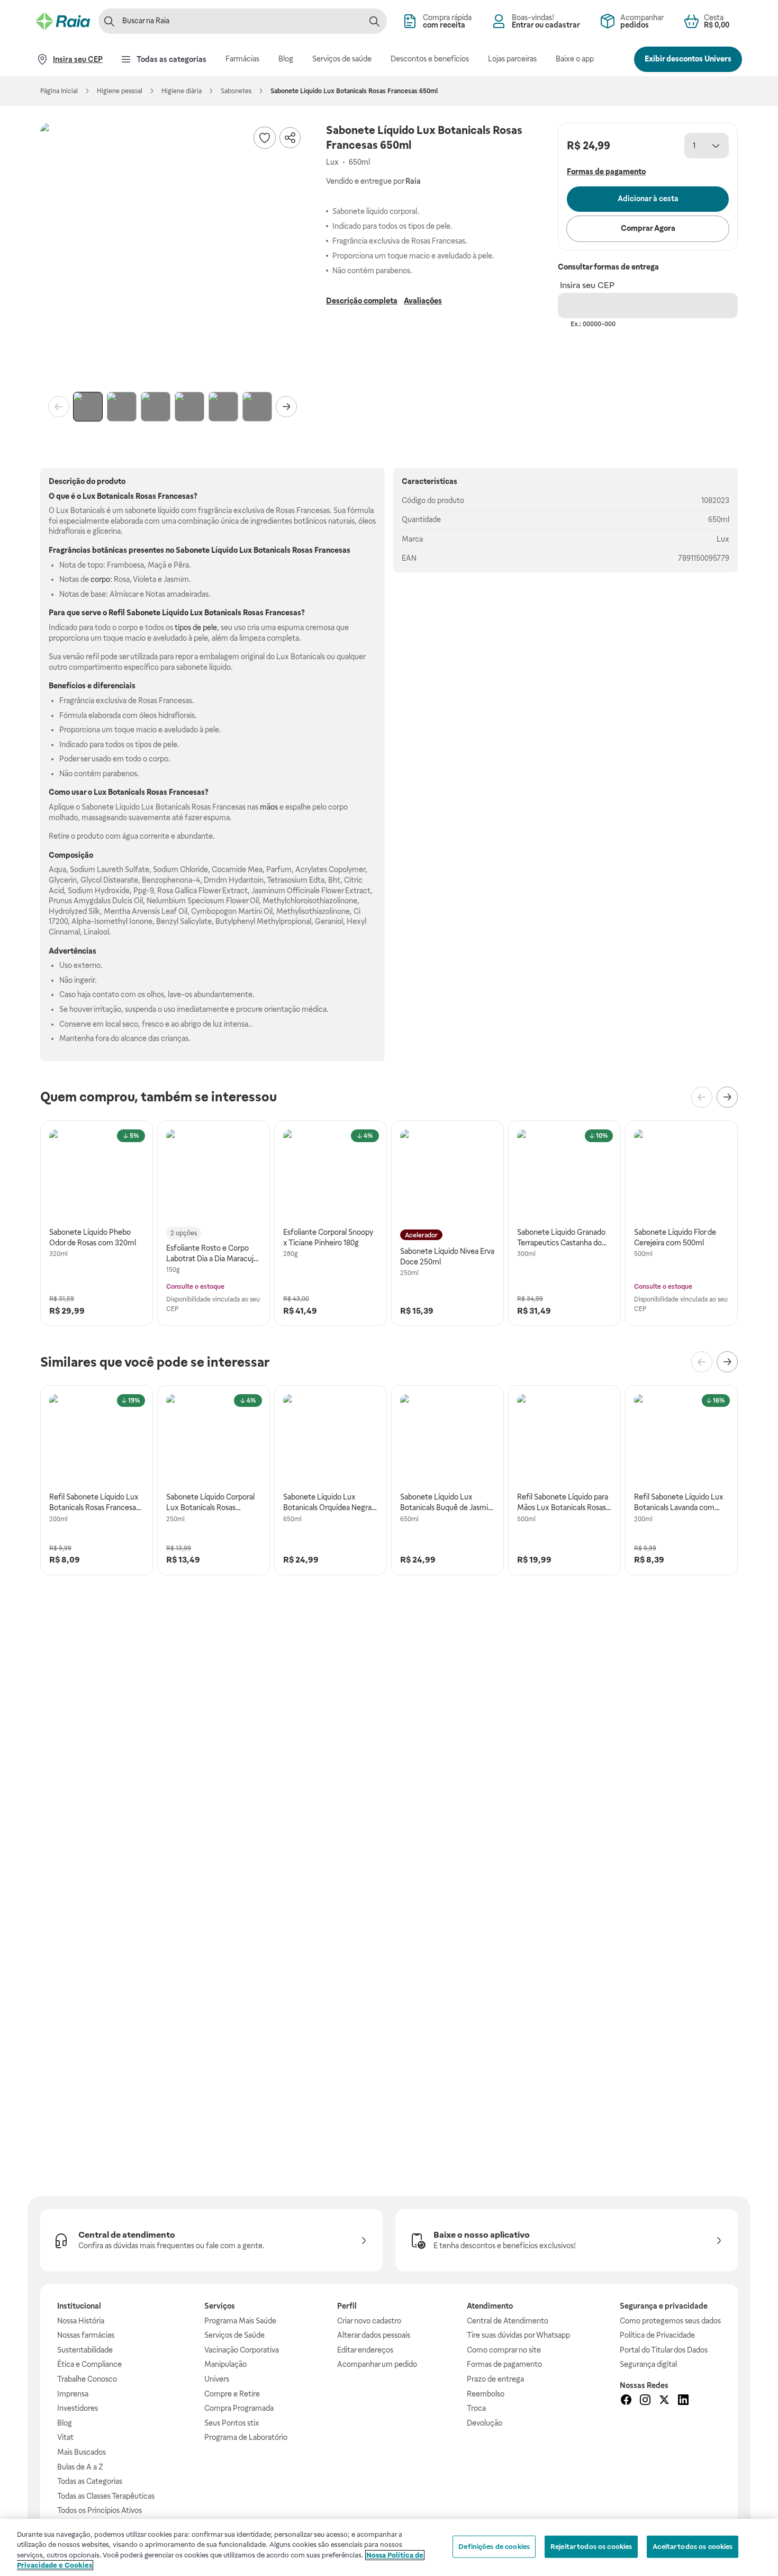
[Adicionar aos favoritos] (265, 138)
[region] (389, 2547)
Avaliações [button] (423, 301)
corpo (100, 579)
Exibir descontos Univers (688, 59)
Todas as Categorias (90, 2481)
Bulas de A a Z (80, 2467)
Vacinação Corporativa (242, 2350)
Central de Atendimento (508, 2321)
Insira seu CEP (587, 285)
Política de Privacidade (657, 2335)
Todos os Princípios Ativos (99, 2510)
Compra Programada (239, 2408)
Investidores (78, 2408)
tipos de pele (196, 627)
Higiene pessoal (120, 91)
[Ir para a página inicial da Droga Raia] (63, 21)
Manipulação (225, 2364)
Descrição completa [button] (362, 301)
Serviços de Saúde (234, 2335)
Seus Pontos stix (232, 2423)
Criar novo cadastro (369, 2321)
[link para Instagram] (645, 2401)
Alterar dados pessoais (374, 2335)
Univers (217, 2379)
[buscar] (374, 21)
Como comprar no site (504, 2350)
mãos (269, 807)
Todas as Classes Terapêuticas (106, 2496)
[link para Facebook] (626, 2401)
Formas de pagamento (504, 2364)
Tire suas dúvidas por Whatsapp (518, 2335)
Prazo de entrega (495, 2379)
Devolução (485, 2423)
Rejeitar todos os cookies (591, 2547)
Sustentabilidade (85, 2350)
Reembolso (486, 2394)
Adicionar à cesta (648, 199)
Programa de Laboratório (246, 2437)
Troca (476, 2408)
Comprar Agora (648, 228)
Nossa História (81, 2321)
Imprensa (73, 2394)
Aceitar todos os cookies (693, 2547)
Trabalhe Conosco (87, 2379)
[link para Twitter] (664, 2401)
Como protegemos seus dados (670, 2321)
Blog (65, 2423)
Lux (723, 539)
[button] (173, 255)
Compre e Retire (232, 2394)
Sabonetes (236, 91)
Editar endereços (365, 2350)
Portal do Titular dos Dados (664, 2350)
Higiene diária (182, 91)
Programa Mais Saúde (240, 2321)
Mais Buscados (82, 2452)
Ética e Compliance (89, 2364)
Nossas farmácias (86, 2335)
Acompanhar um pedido (377, 2364)
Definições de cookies (494, 2547)
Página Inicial (59, 91)
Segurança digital (648, 2364)
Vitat (65, 2437)
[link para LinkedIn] (683, 2401)
